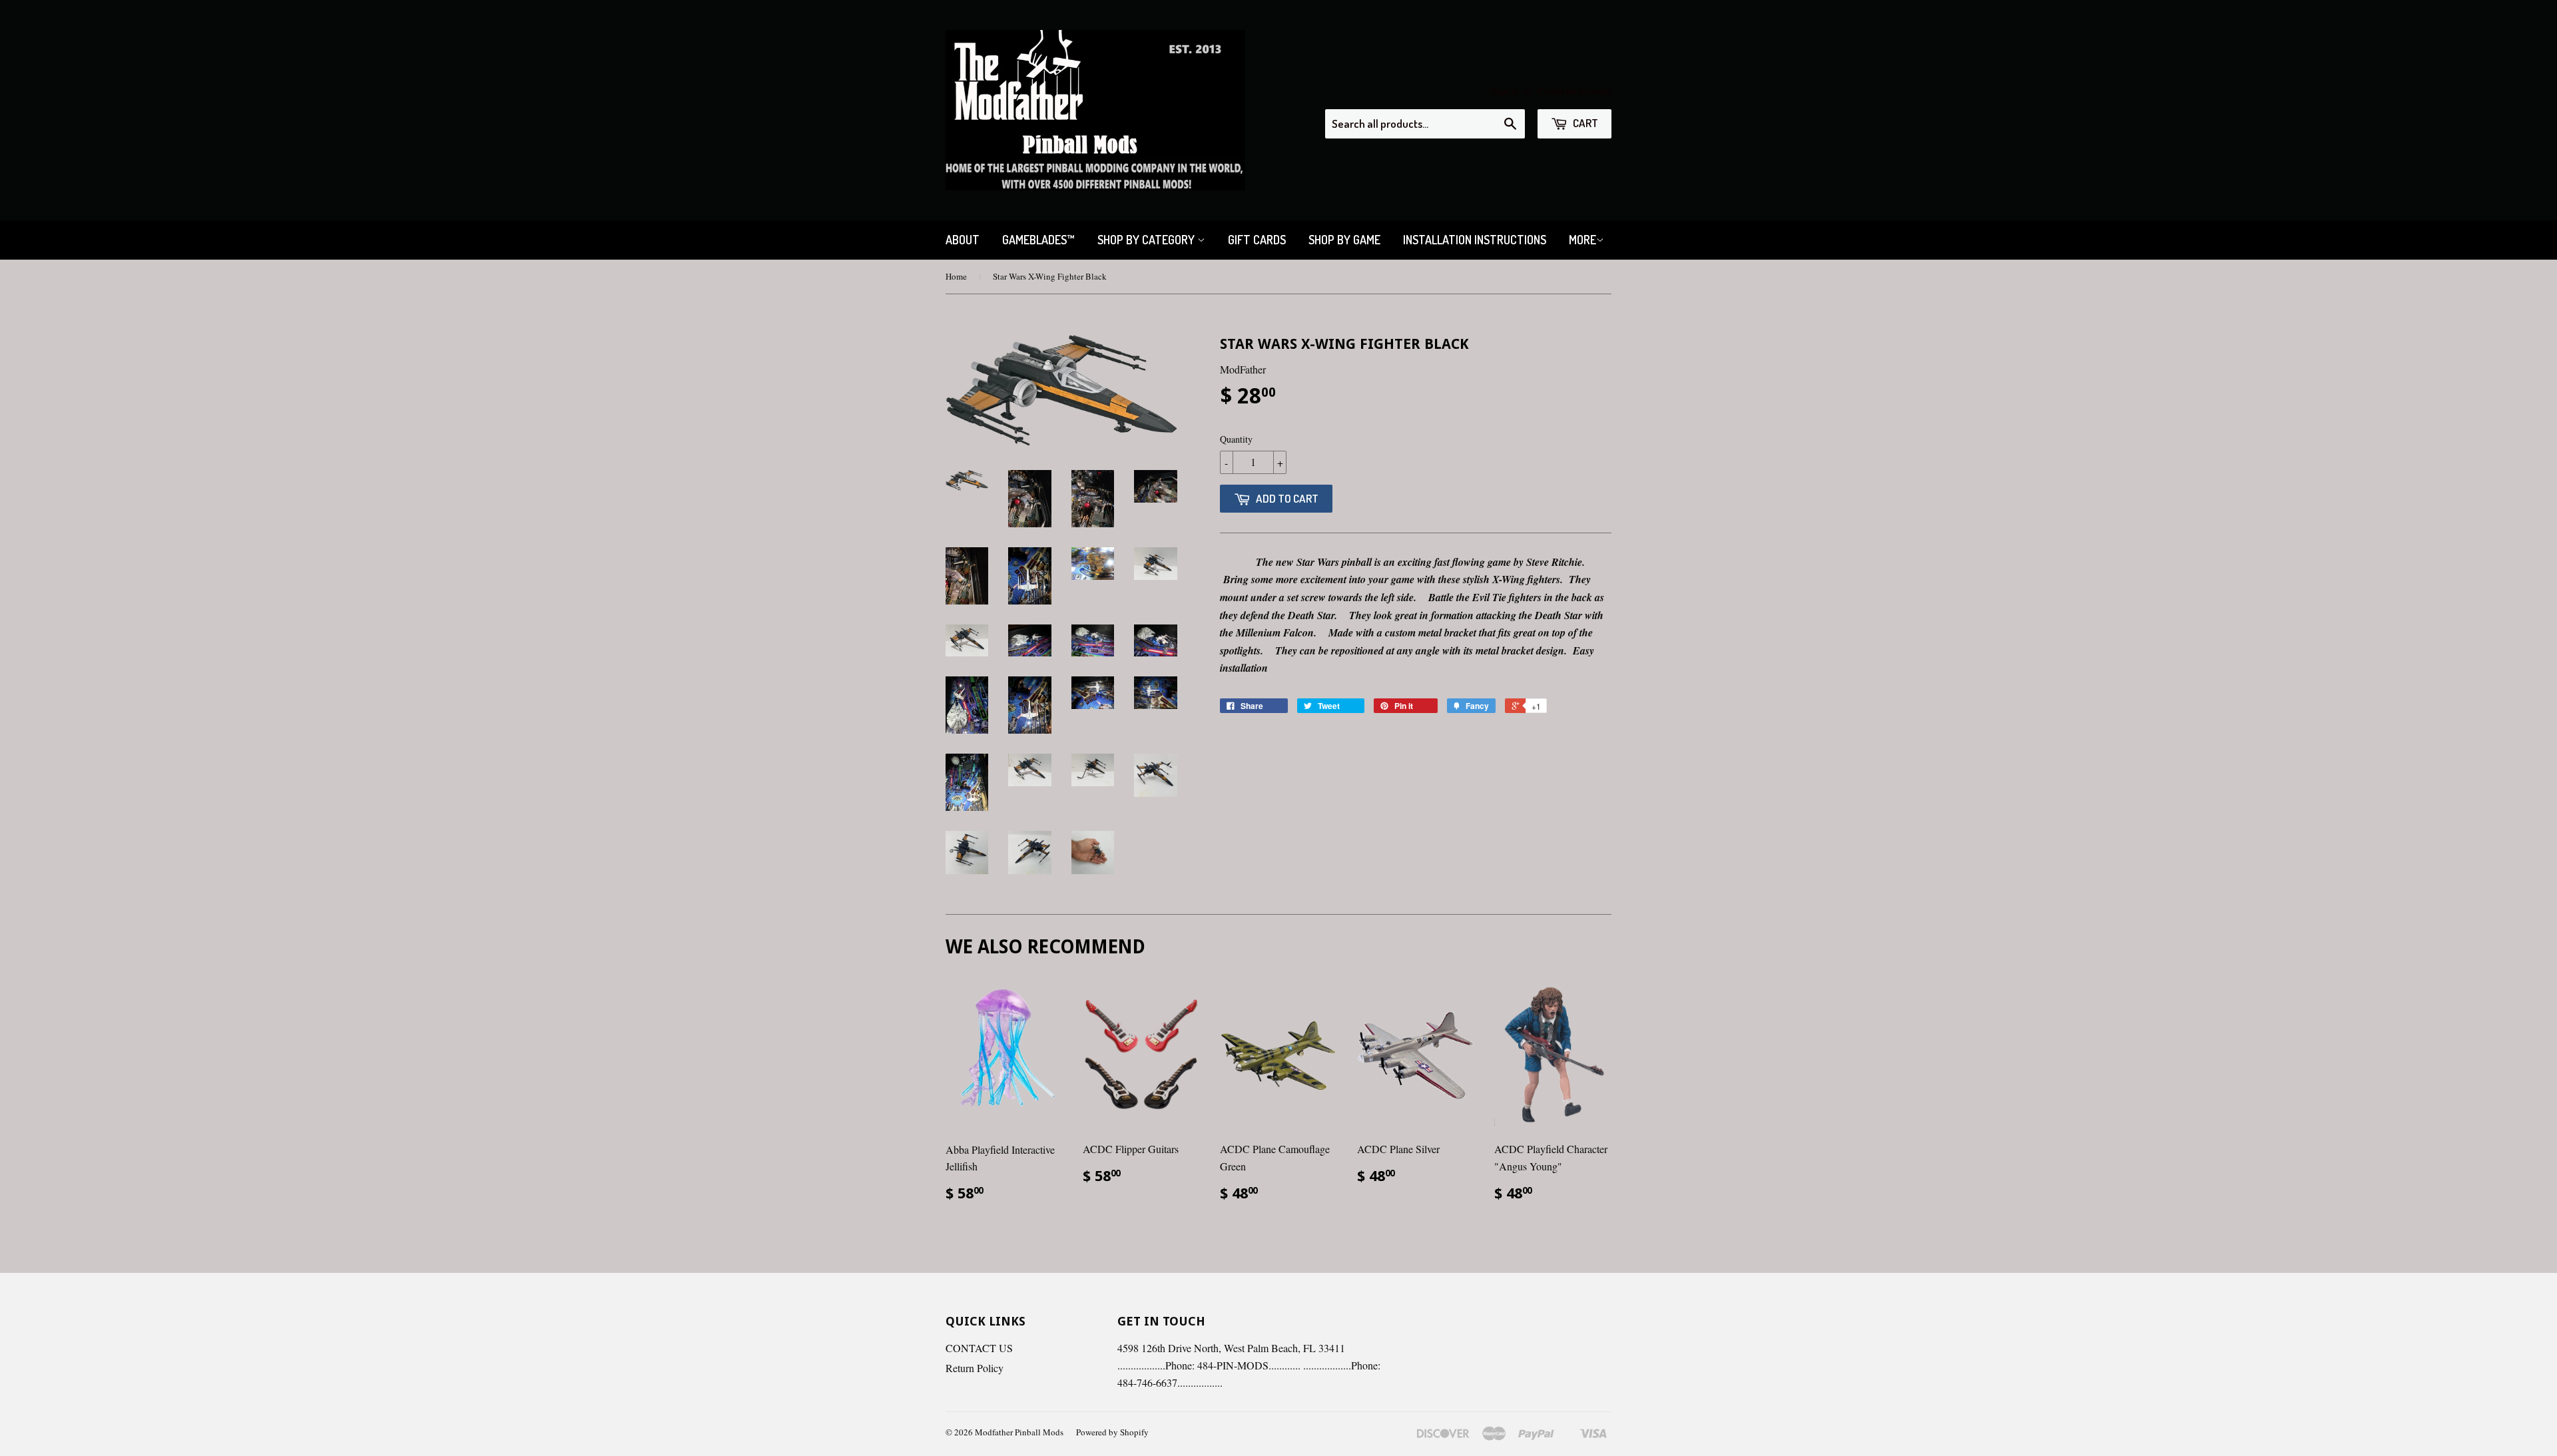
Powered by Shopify (1112, 1432)
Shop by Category (1147, 240)
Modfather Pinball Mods (1019, 1432)
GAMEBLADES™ (1038, 240)
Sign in (1505, 91)
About (963, 240)
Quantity (1236, 439)
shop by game (1344, 240)
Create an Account (1574, 91)
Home (956, 276)
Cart (1584, 123)
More (1582, 240)
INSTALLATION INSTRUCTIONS (1475, 240)
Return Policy (975, 1368)
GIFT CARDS (1257, 240)
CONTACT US (979, 1348)
